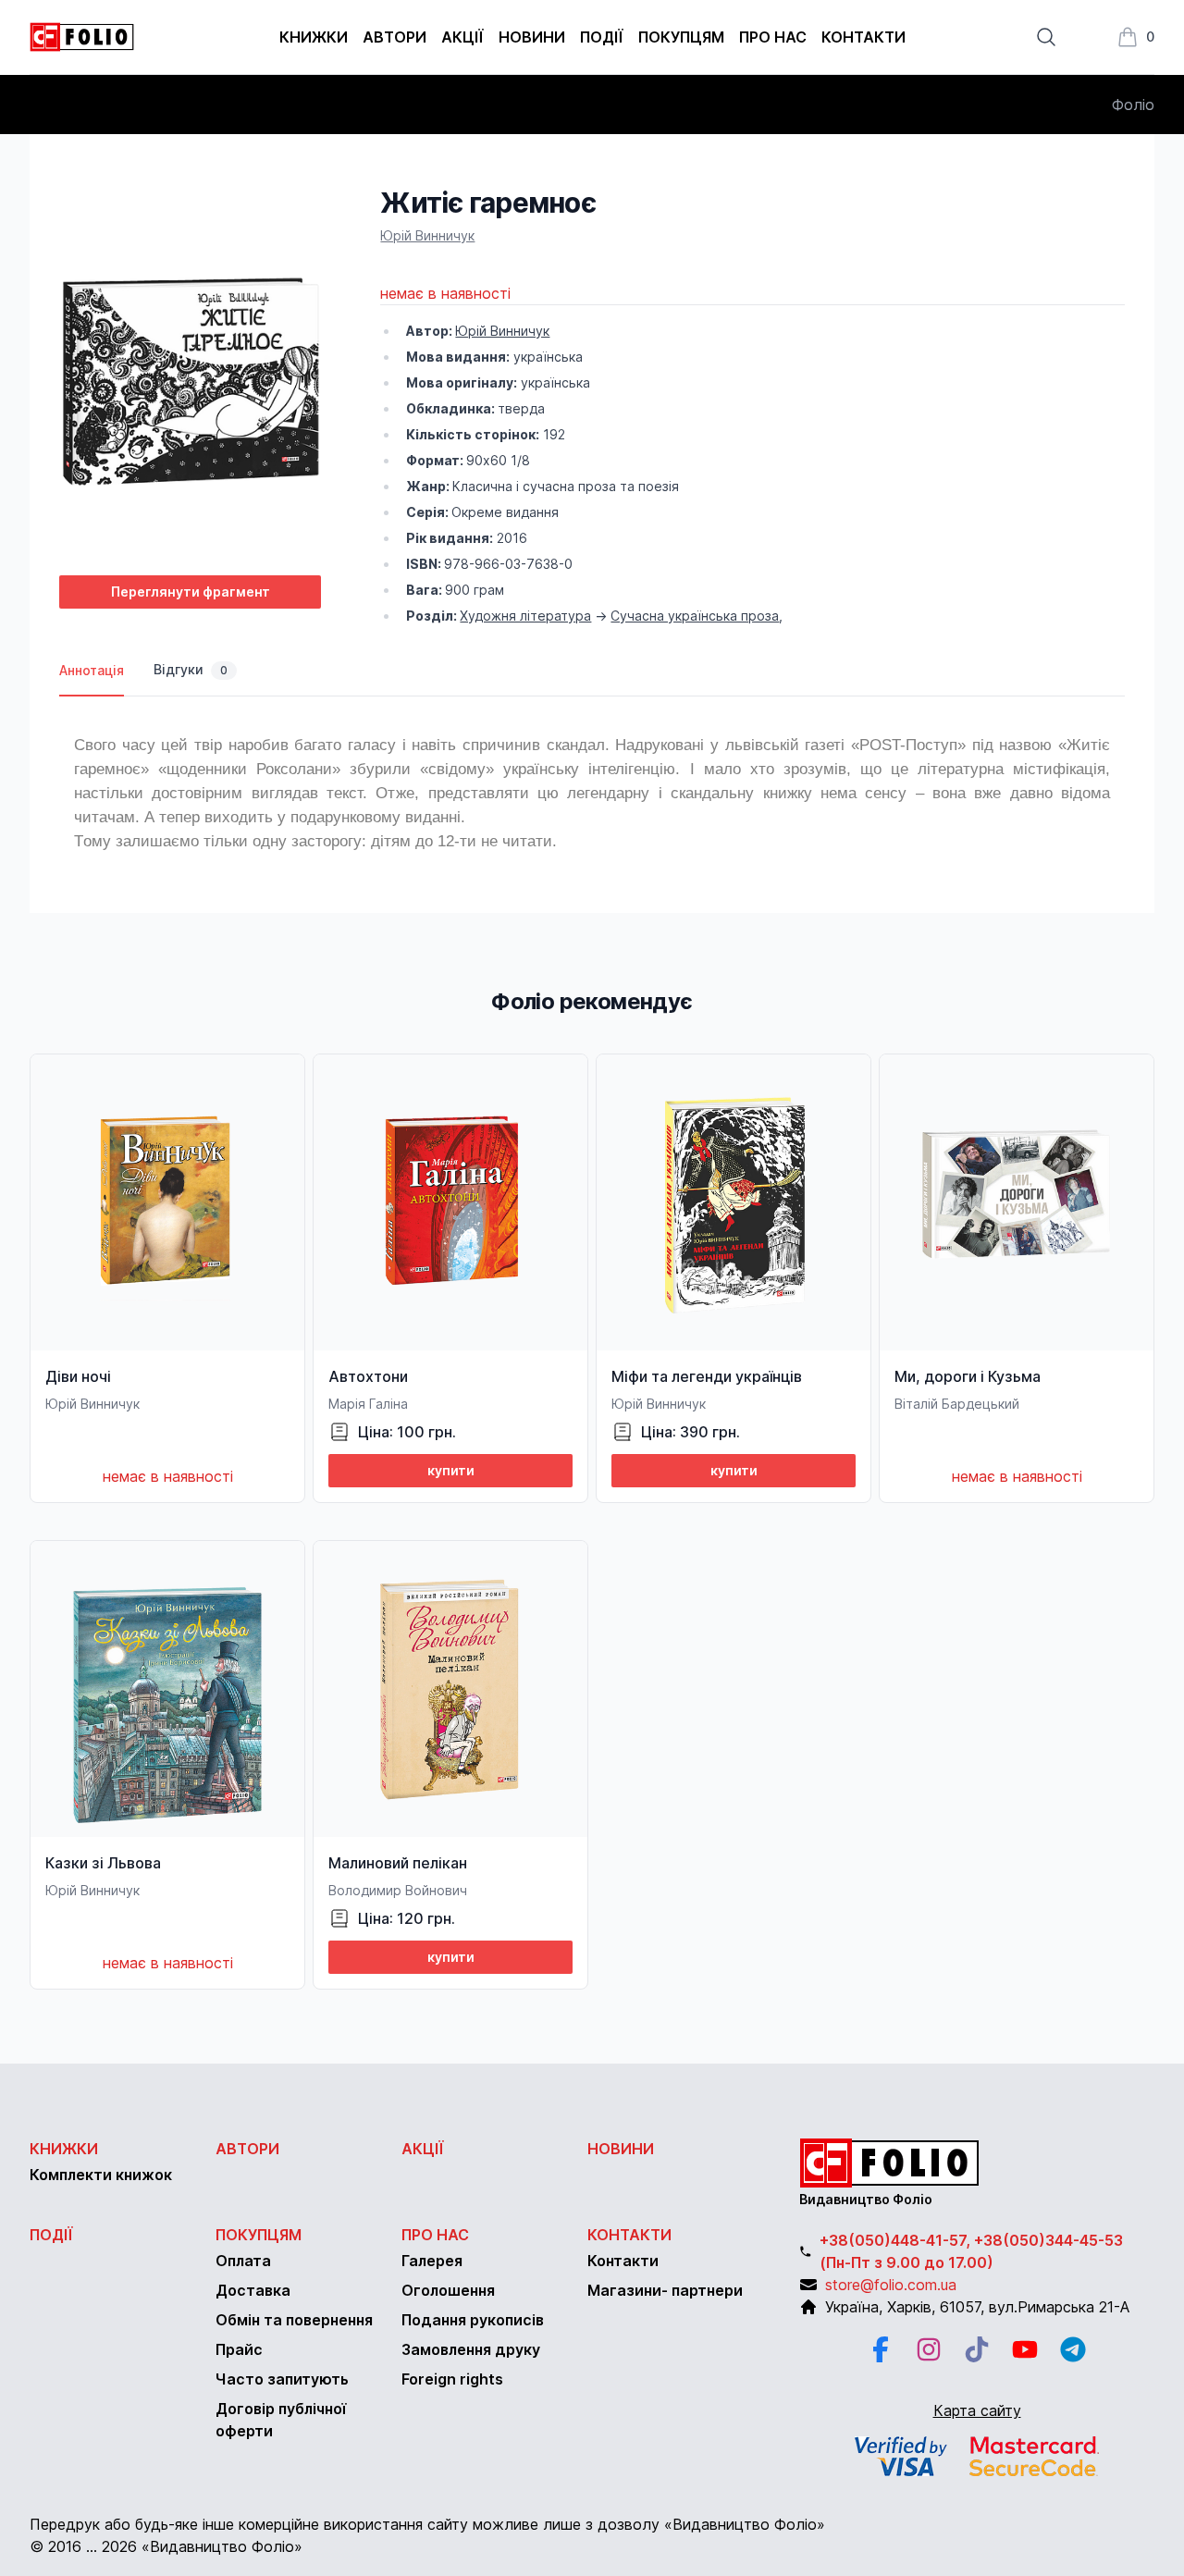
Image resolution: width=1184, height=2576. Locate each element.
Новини (532, 37)
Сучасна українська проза (695, 616)
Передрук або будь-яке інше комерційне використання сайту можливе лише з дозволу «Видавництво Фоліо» (427, 2524)
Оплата (243, 2261)
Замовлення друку (471, 2349)
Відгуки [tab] (191, 669)
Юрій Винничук (427, 235)
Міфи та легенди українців (707, 1376)
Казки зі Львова (103, 1863)
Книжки (314, 37)
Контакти (863, 37)
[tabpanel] (592, 786)
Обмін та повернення (294, 2320)
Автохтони (368, 1376)
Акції (462, 37)
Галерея (432, 2261)
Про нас (773, 37)
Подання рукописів (473, 2320)
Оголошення (448, 2290)
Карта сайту (977, 2410)
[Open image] (190, 373)
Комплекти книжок (101, 2175)
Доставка (253, 2290)
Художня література (525, 616)
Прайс (239, 2349)
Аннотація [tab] (92, 670)
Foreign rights (452, 2379)
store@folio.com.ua (891, 2285)
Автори (395, 37)
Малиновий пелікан (398, 1863)
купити (451, 1470)
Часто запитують (282, 2379)
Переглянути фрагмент (191, 592)
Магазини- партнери (665, 2290)
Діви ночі (78, 1376)
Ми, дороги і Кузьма (968, 1376)
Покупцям (681, 37)
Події (602, 37)
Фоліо (1133, 105)
